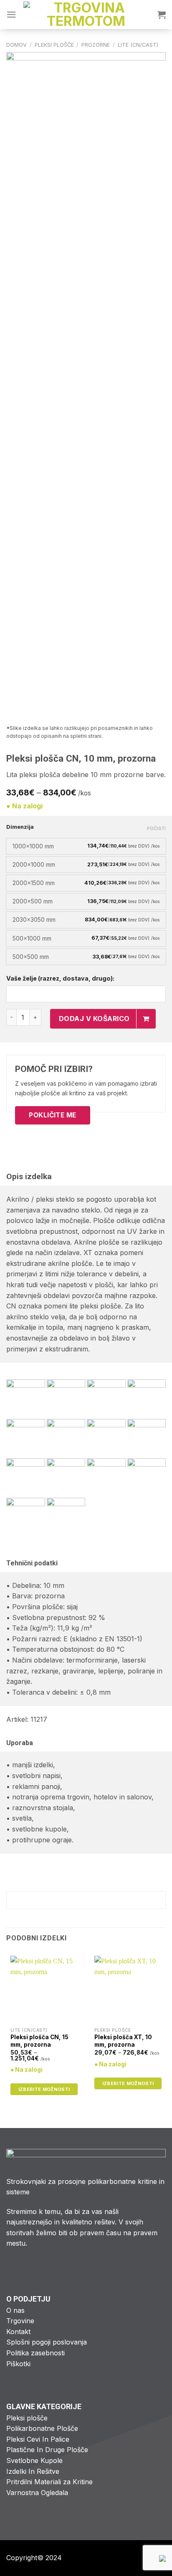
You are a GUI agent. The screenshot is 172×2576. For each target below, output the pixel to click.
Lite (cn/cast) (138, 45)
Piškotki (18, 2364)
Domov (16, 45)
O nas (15, 2310)
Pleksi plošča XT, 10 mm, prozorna (123, 2041)
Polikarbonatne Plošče (42, 2428)
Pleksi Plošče (54, 45)
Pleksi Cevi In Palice (38, 2439)
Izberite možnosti (44, 2089)
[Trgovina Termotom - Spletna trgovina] (86, 15)
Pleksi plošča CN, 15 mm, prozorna (39, 2041)
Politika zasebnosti (35, 2353)
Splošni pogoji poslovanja (47, 2342)
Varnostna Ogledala (37, 2493)
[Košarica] (162, 15)
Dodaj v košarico (94, 1019)
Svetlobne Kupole (34, 2460)
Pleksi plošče (27, 2418)
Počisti (156, 828)
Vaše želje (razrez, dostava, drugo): (60, 978)
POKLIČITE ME (53, 1115)
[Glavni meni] (11, 14)
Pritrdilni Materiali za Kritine (49, 2482)
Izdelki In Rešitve (33, 2471)
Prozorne (96, 45)
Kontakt (18, 2332)
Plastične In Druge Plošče (47, 2450)
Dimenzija (20, 827)
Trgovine (20, 2321)
